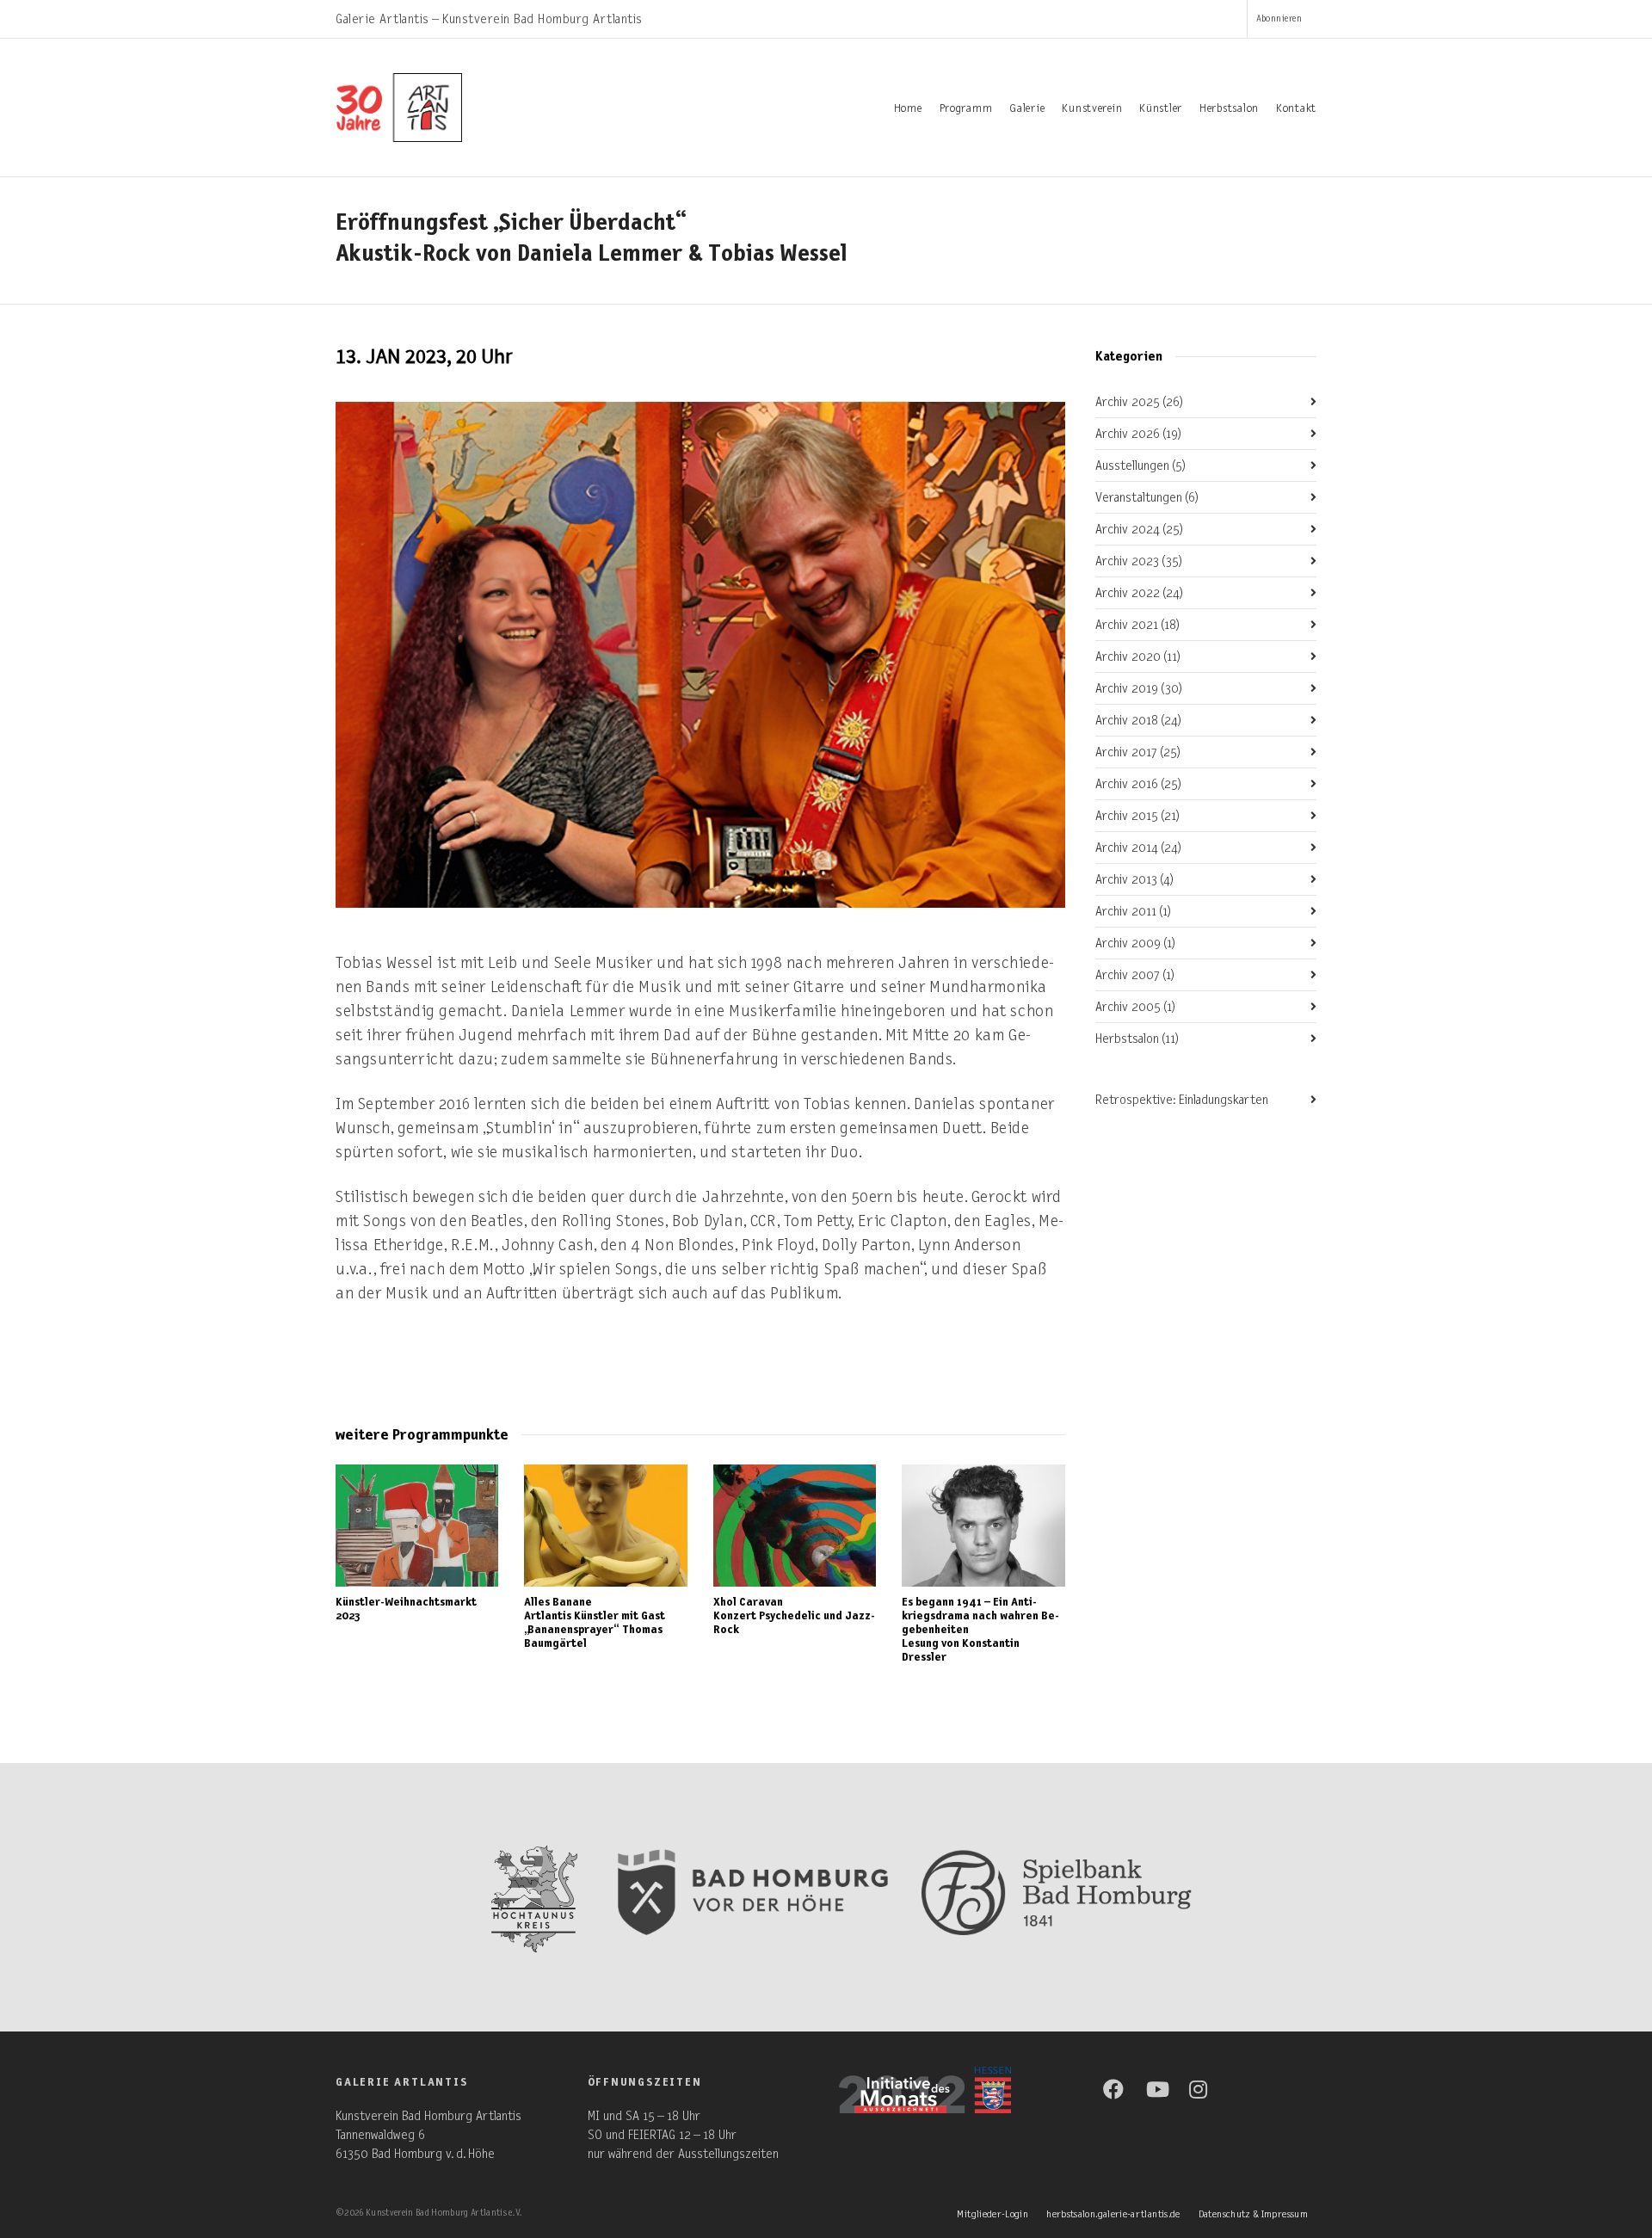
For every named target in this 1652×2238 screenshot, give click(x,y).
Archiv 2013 (1135, 879)
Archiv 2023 (1139, 561)
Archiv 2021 (1138, 625)
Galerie (1027, 108)
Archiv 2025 (1140, 402)
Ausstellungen (1141, 465)
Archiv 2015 (1138, 816)
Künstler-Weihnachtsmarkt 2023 (406, 1609)
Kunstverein (1092, 108)
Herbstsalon (1229, 108)
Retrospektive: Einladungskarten (1182, 1100)
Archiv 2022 (1140, 593)
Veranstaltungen (1147, 497)
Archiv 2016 (1139, 784)
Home (908, 108)
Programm (966, 108)
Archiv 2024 (1140, 529)
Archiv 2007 (1135, 975)
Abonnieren (1279, 18)
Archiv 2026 (1139, 434)
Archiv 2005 (1136, 1007)
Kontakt (1296, 108)
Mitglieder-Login (992, 2214)
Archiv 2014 (1139, 848)
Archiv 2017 (1138, 752)
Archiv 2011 (1134, 911)
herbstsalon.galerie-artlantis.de (1113, 2214)
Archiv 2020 (1138, 657)
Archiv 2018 (1139, 720)
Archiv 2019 (1139, 688)
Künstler (1161, 108)
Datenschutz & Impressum (1253, 2214)
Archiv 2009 (1136, 943)
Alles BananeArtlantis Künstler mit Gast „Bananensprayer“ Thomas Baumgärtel (595, 1622)
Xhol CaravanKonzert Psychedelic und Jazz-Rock (794, 1615)
